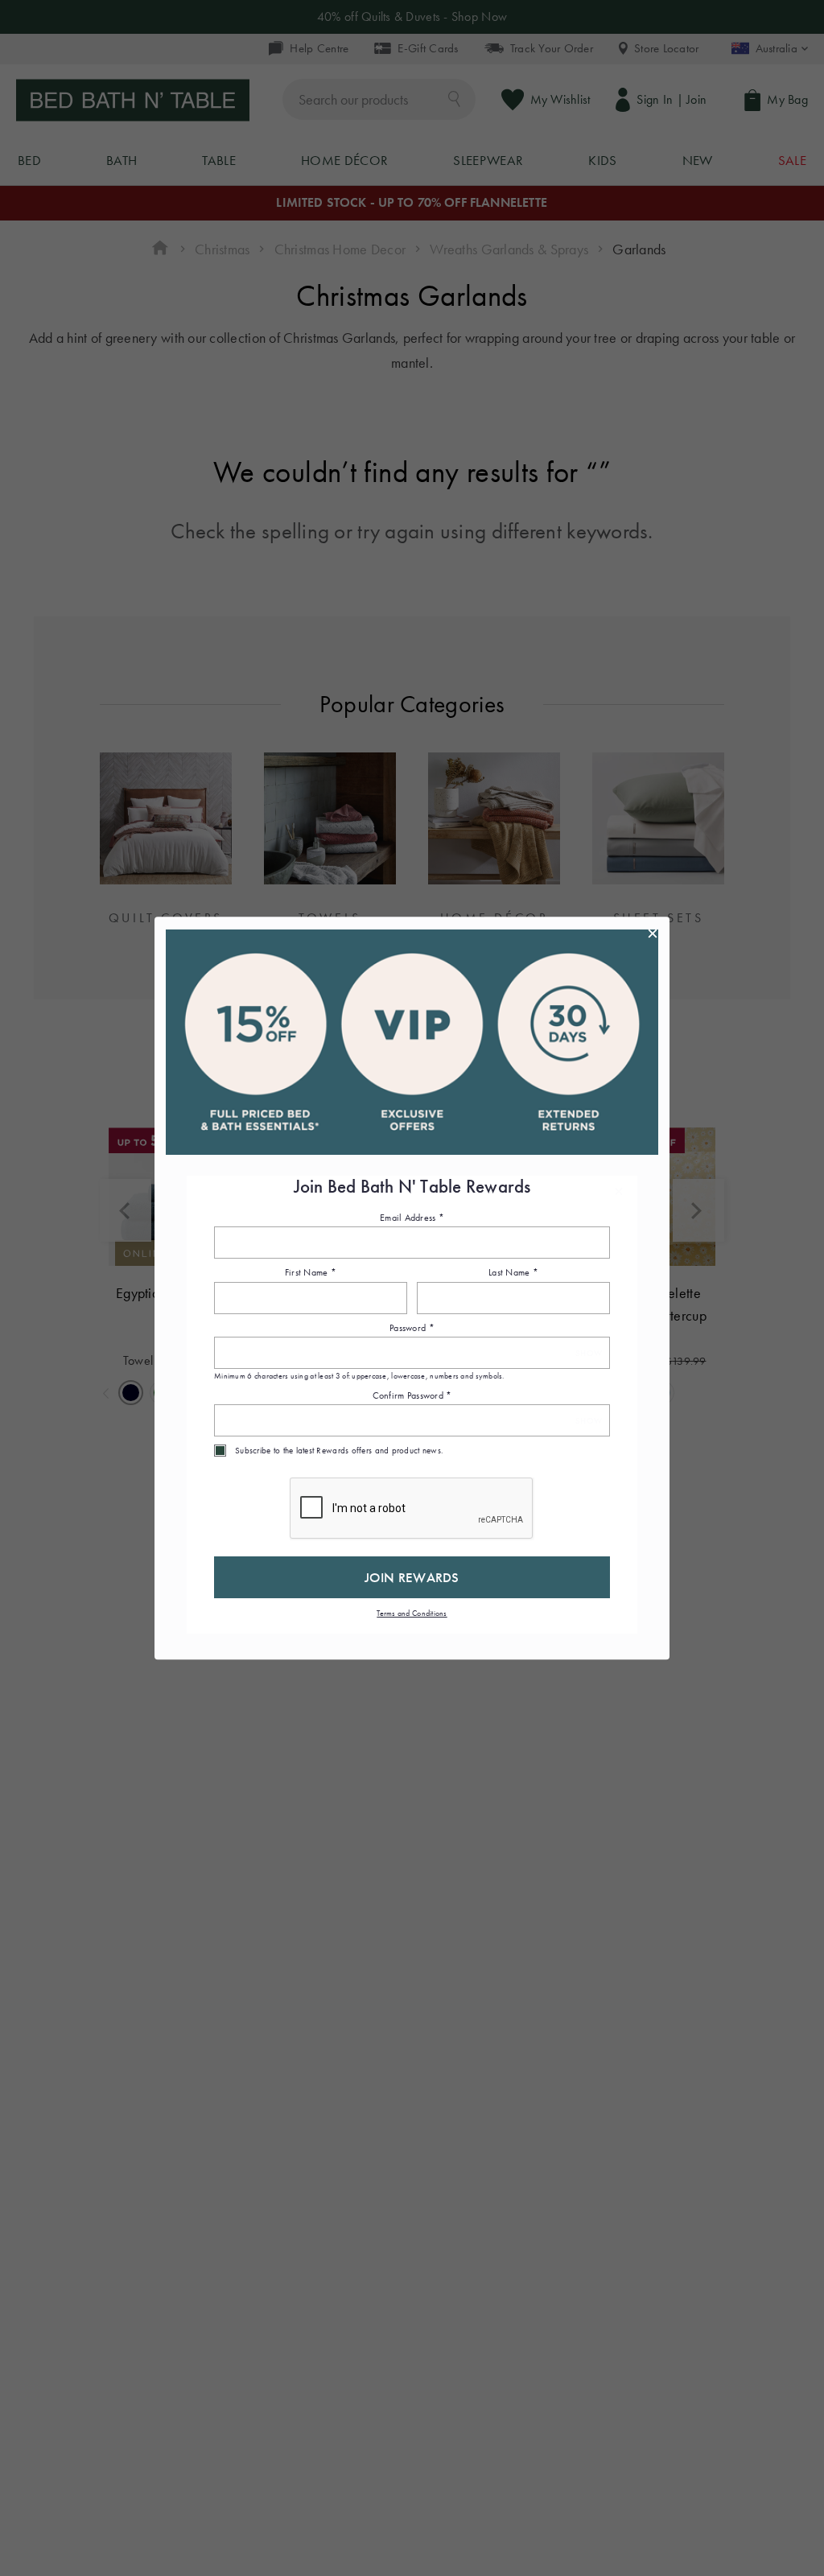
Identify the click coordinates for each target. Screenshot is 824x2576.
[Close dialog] (653, 934)
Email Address (412, 1218)
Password (412, 1328)
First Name (311, 1273)
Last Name (513, 1273)
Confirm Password (412, 1395)
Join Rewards (412, 1577)
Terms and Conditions (412, 1613)
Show (589, 1353)
